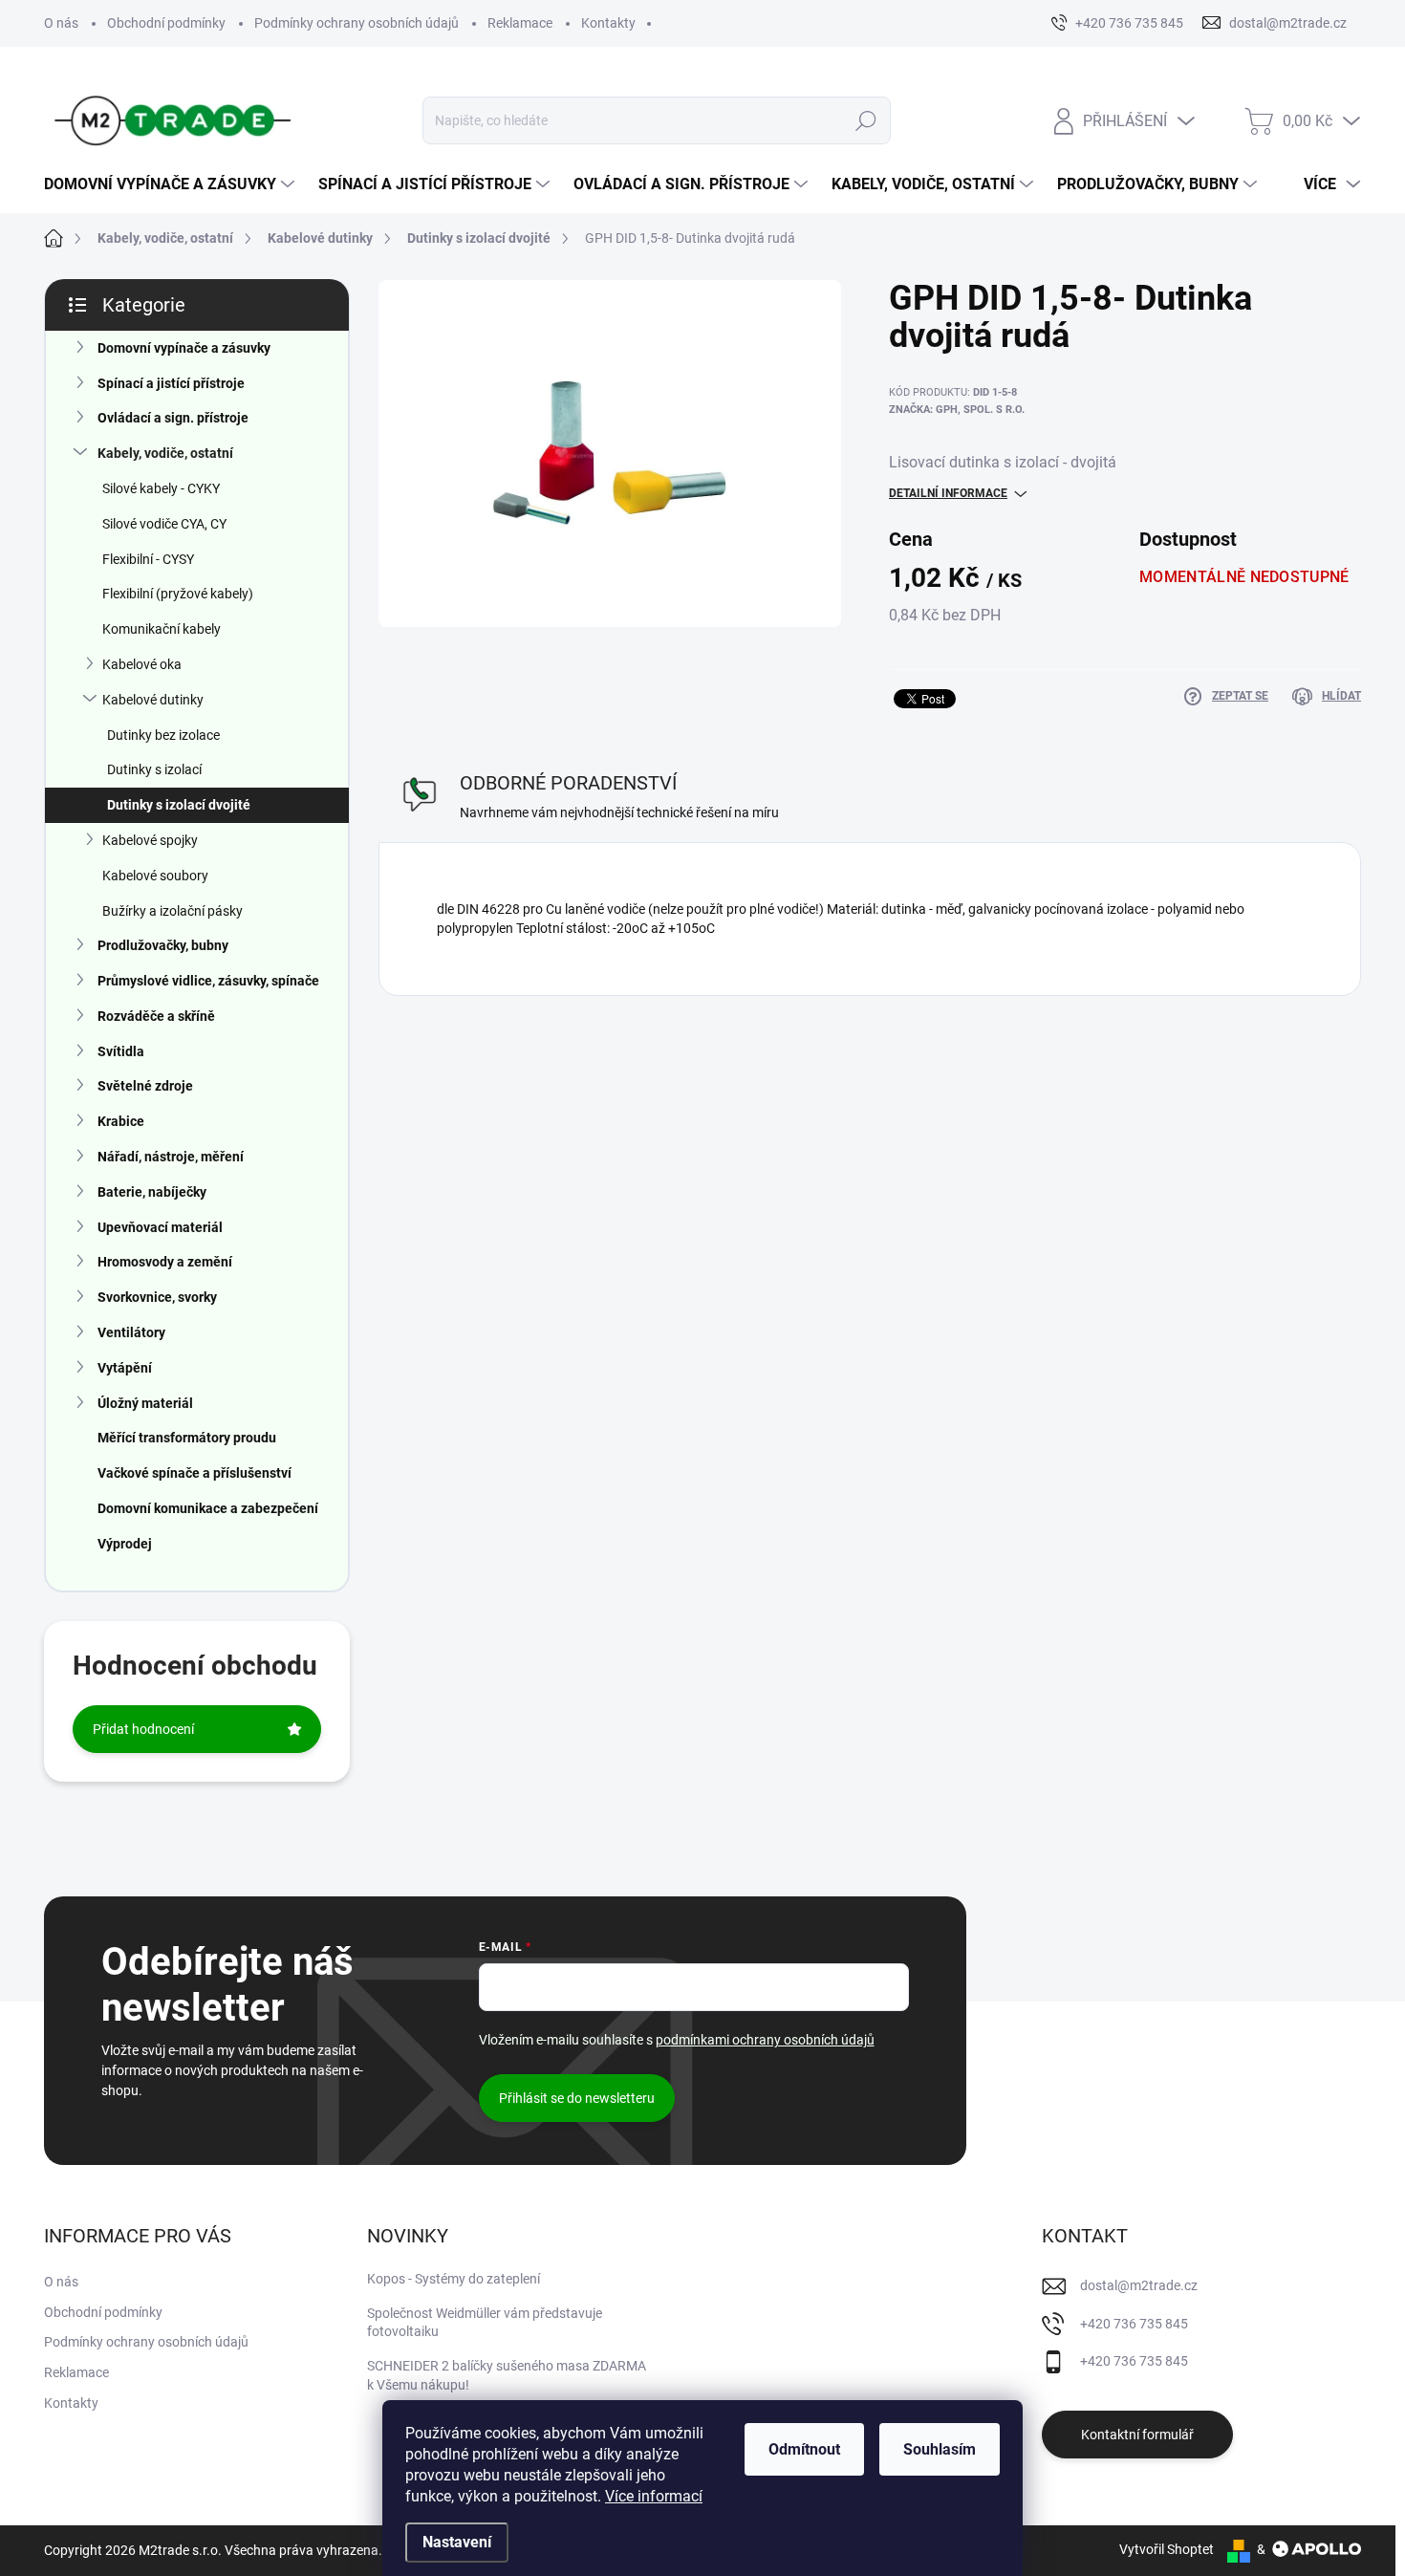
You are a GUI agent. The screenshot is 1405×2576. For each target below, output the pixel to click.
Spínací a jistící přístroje (171, 383)
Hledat (865, 120)
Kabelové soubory (155, 876)
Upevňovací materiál (160, 1227)
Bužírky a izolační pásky (173, 911)
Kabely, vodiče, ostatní (165, 453)
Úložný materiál (145, 1403)
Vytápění (125, 1368)
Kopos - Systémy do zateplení (454, 2279)
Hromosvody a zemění (165, 1262)
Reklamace (520, 23)
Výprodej (125, 1544)
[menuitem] (172, 184)
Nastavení (457, 2542)
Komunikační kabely (162, 629)
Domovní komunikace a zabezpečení (208, 1508)
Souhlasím (940, 2449)
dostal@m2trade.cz (1139, 2285)
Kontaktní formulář (1137, 2435)
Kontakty (608, 23)
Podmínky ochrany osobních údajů (357, 23)
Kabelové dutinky (153, 700)
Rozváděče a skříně (156, 1016)
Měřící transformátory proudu (187, 1438)
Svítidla (121, 1051)
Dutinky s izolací (154, 769)
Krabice (121, 1121)
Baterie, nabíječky (152, 1192)
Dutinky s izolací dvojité (179, 805)
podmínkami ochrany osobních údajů (765, 2040)
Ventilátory (131, 1332)
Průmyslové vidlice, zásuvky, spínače (208, 981)
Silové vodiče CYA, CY (164, 524)
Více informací (654, 2496)
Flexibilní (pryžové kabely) (178, 594)
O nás (61, 23)
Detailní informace (948, 493)
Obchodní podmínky (166, 23)
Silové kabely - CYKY (161, 488)
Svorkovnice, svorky (157, 1297)
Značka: (957, 410)
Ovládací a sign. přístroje (173, 418)
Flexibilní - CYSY (148, 559)
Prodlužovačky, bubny (163, 945)
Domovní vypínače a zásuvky (184, 348)
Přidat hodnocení (143, 1729)
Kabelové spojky (150, 840)
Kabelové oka (142, 664)
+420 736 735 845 (1134, 2324)
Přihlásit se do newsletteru (577, 2098)
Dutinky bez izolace (163, 735)
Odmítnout (804, 2449)
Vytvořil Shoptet (1167, 2549)
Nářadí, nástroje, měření (171, 1157)
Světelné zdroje (145, 1086)
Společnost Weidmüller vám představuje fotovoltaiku (485, 2323)
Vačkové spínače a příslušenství (195, 1473)
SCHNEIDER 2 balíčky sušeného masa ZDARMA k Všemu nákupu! (507, 2375)
